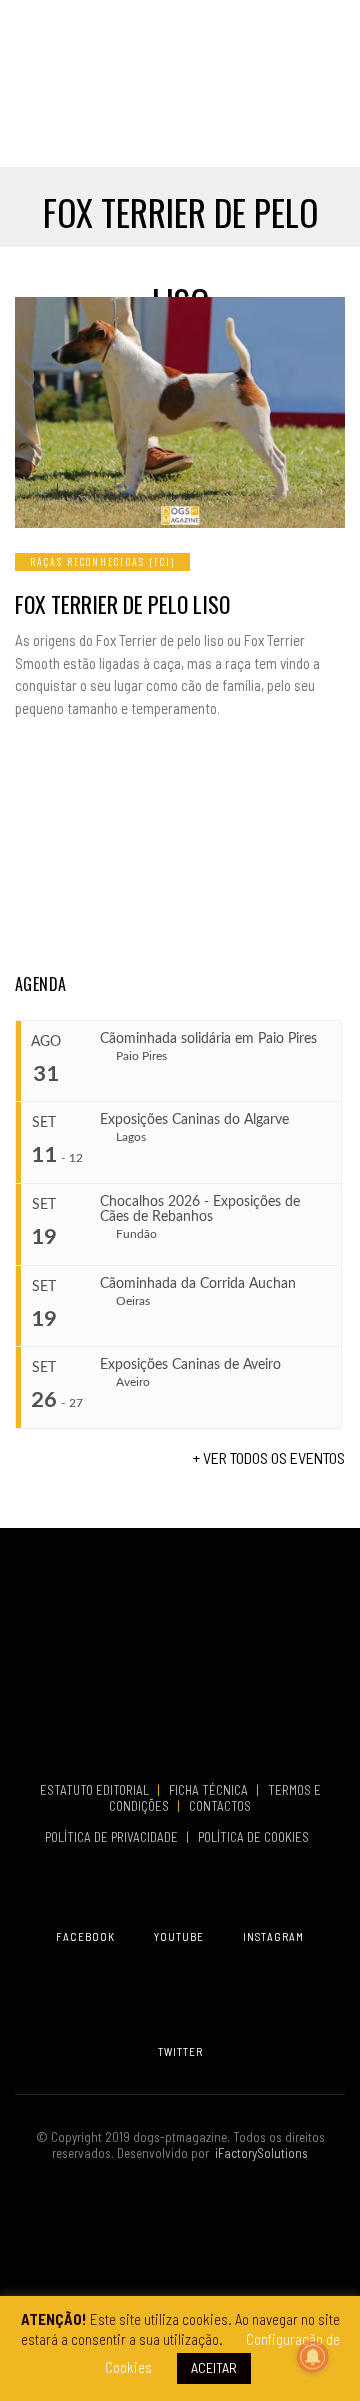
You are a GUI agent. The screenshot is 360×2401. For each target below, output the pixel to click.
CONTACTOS (220, 1806)
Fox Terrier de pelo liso (122, 604)
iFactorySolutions (258, 2153)
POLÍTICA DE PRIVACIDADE (113, 1837)
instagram (273, 1936)
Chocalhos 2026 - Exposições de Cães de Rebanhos (200, 1209)
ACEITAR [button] (214, 2367)
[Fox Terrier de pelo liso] (180, 412)
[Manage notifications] (313, 2357)
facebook (85, 1936)
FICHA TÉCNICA (210, 1790)
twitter (180, 2051)
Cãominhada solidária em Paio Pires (208, 1039)
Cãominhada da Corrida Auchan (198, 1284)
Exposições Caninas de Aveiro (190, 1365)
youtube (179, 1936)
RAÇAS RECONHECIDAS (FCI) (102, 561)
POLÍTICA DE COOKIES (256, 1837)
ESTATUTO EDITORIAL (96, 1790)
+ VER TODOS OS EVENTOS (269, 1457)
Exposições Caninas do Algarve (194, 1120)
